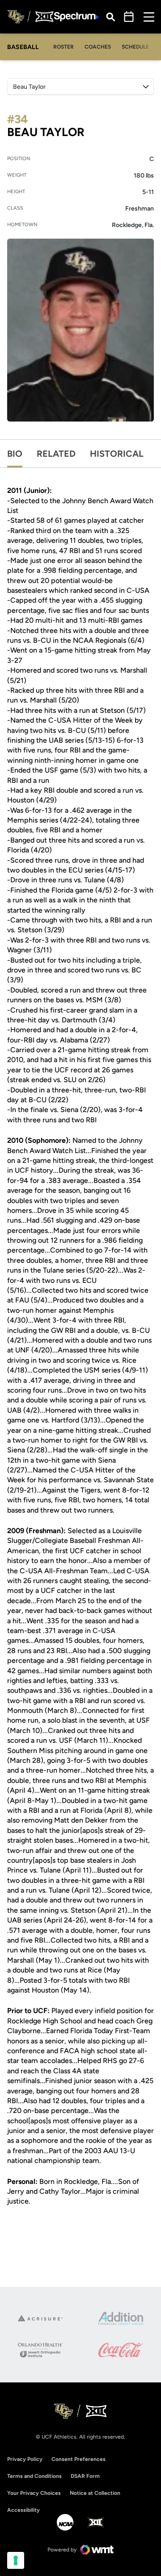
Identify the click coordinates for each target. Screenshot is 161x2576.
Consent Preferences (78, 2459)
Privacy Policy (25, 2459)
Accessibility (23, 2510)
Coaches (98, 47)
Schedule (135, 47)
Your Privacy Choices (34, 2493)
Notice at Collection (95, 2493)
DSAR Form (85, 2476)
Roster (64, 47)
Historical (117, 454)
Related (56, 454)
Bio (15, 454)
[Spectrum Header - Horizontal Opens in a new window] (76, 17)
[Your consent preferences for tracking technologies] (16, 2560)
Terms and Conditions (34, 2476)
